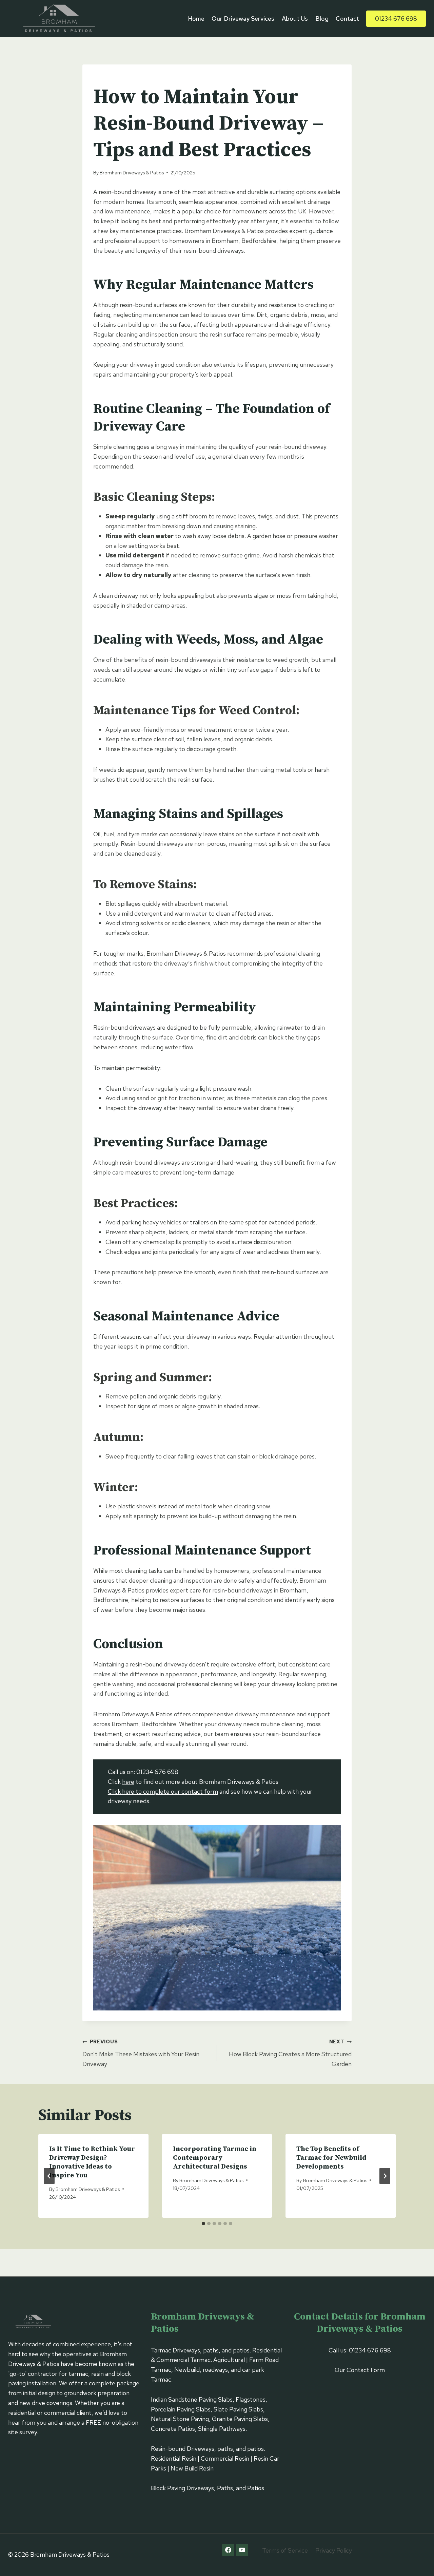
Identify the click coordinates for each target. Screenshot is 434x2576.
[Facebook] (228, 2550)
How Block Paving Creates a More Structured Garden (290, 2053)
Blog (322, 18)
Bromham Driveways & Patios (132, 173)
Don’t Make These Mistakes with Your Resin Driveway (141, 2053)
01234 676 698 (396, 18)
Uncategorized (114, 79)
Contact (347, 18)
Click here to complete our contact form (163, 1791)
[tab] (203, 2224)
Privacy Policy (334, 2550)
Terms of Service (285, 2550)
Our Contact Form (360, 2370)
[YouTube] (242, 2550)
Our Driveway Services (243, 18)
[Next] (385, 2176)
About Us (295, 18)
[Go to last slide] (49, 2176)
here (128, 1782)
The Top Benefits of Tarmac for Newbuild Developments (331, 2158)
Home (196, 18)
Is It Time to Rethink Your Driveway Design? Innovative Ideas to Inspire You (92, 2162)
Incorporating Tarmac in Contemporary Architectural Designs (215, 2158)
